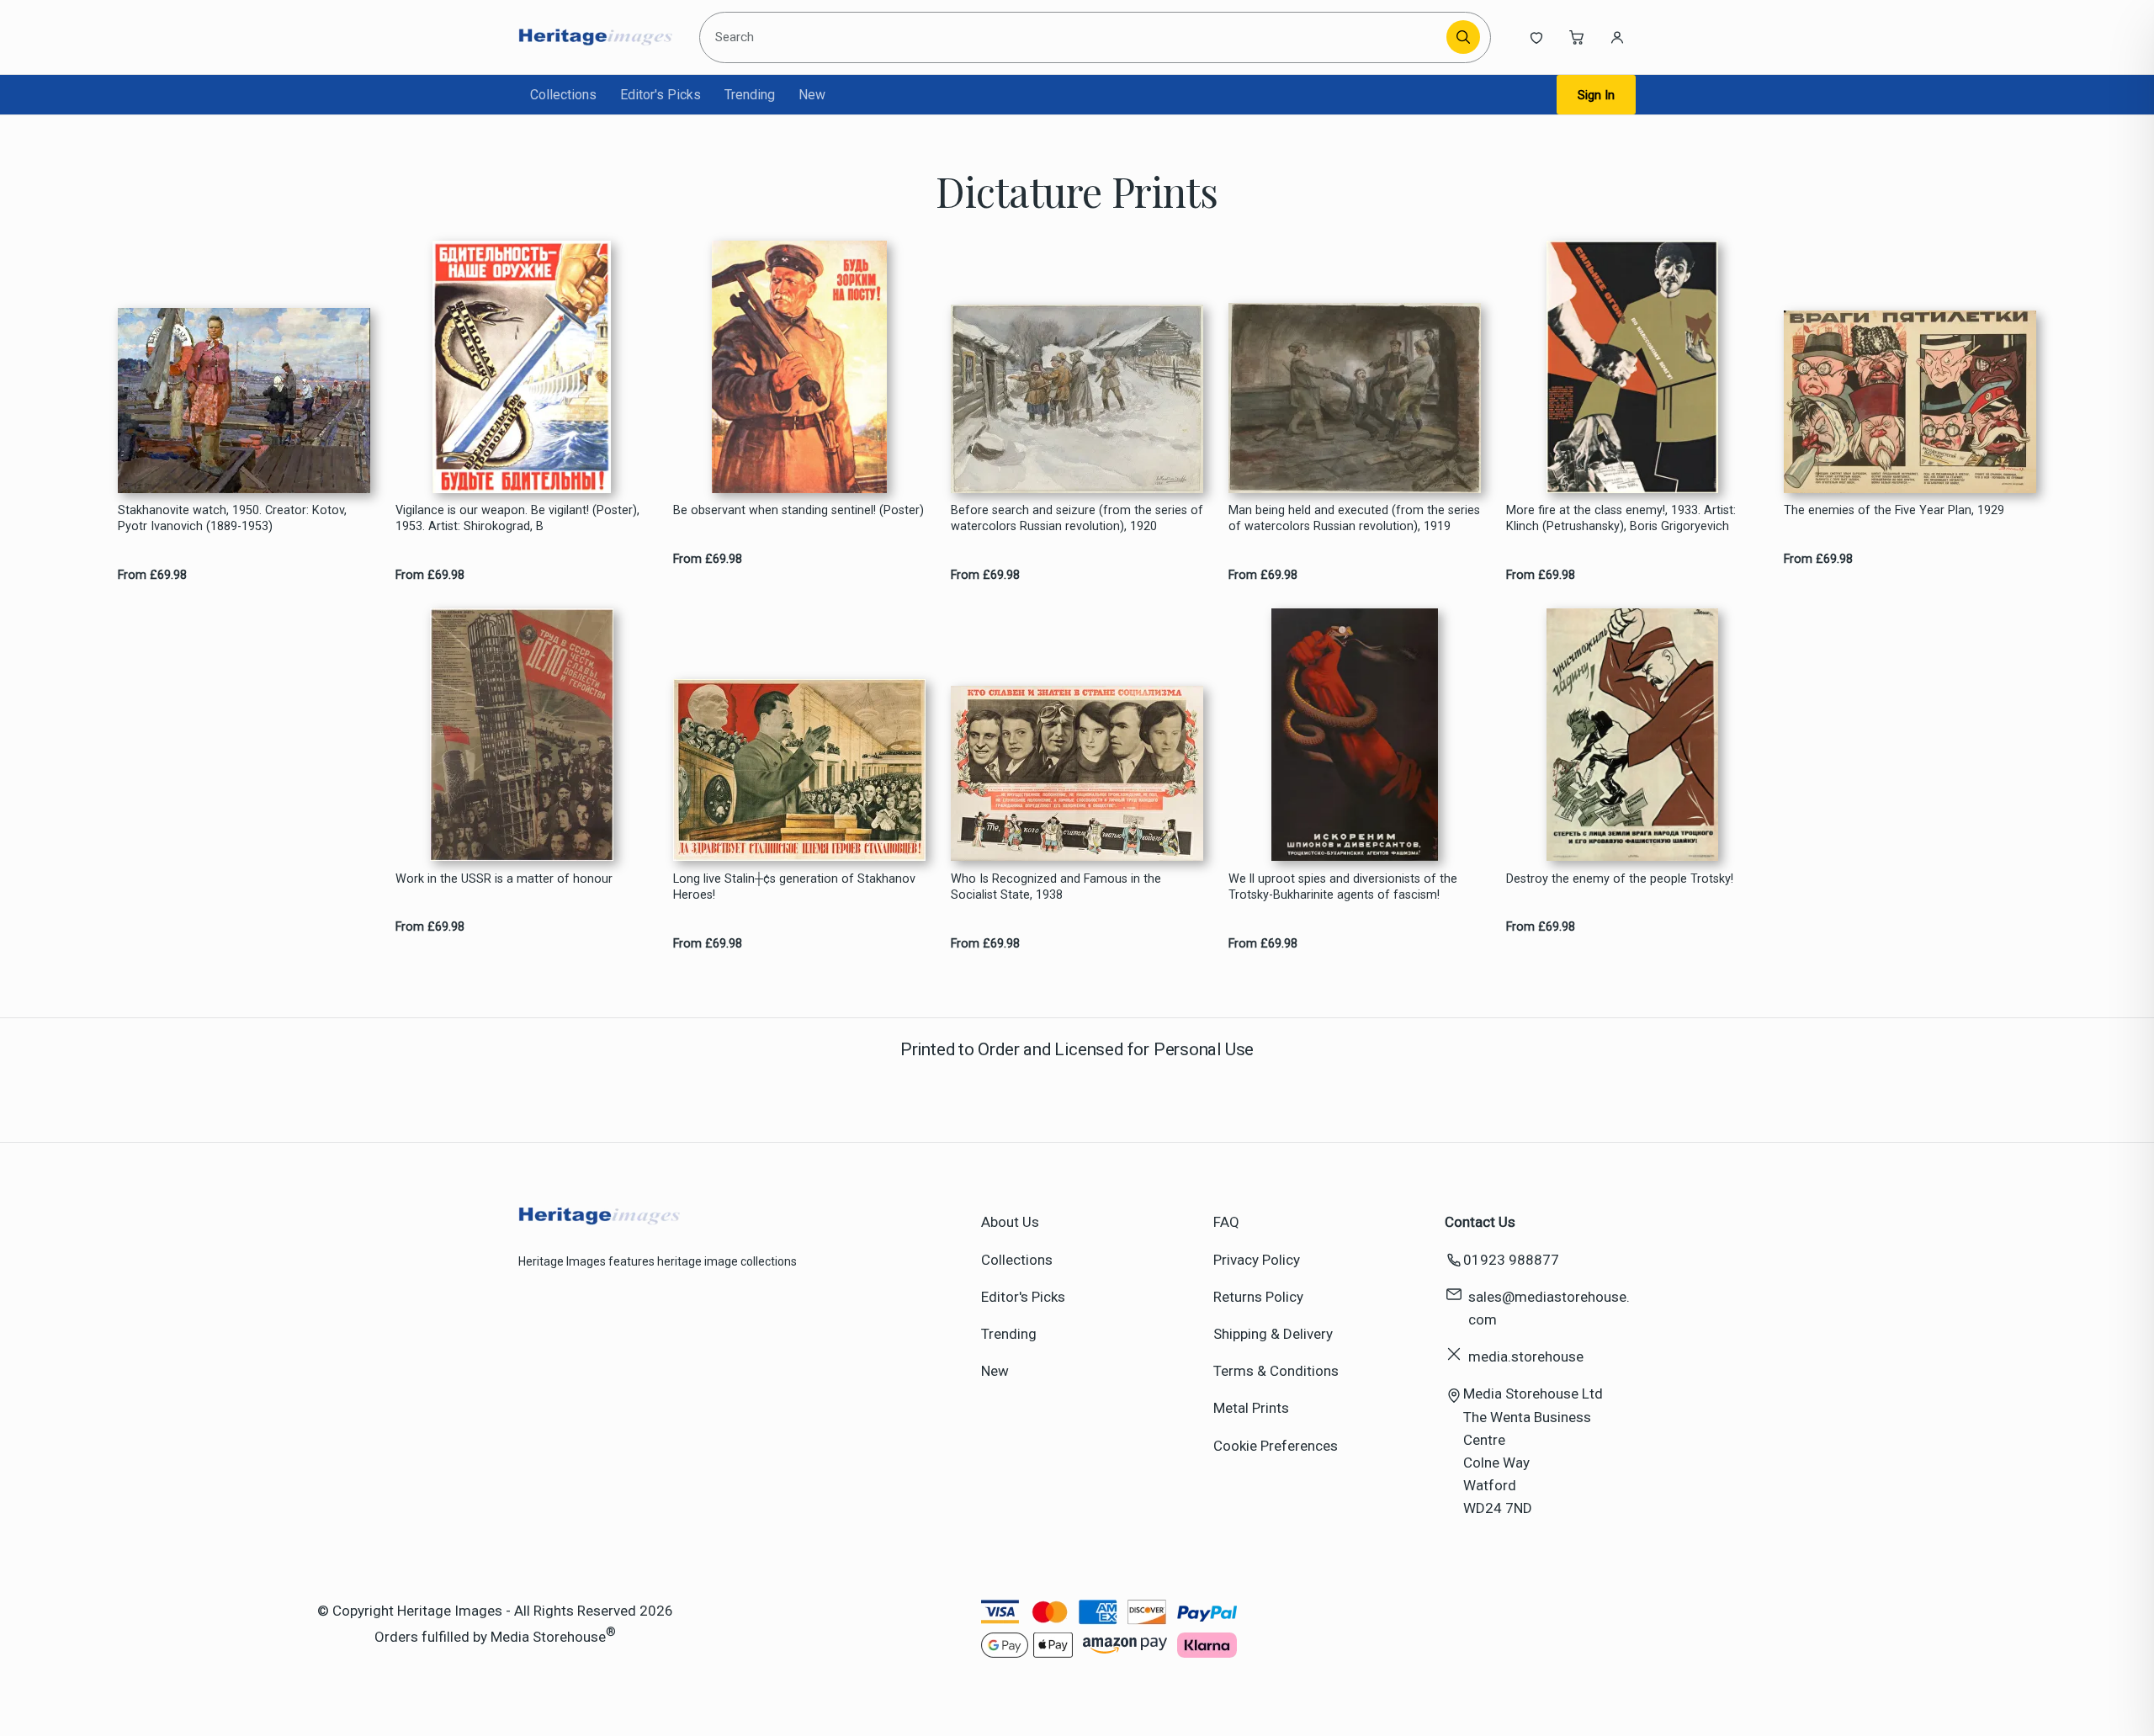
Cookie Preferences (1276, 1446)
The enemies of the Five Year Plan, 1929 (1894, 510)
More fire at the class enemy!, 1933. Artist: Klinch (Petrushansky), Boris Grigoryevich (1621, 518)
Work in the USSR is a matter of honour (504, 879)
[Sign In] (1617, 37)
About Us (1010, 1222)
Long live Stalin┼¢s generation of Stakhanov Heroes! (794, 887)
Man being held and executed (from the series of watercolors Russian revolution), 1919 (1354, 518)
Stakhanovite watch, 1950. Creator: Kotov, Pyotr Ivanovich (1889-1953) (232, 518)
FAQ (1226, 1222)
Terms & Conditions (1276, 1371)
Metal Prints (1251, 1408)
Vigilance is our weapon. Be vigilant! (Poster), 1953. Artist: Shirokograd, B (517, 518)
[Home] (595, 37)
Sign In (1596, 95)
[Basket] (1577, 37)
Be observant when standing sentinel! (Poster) (798, 510)
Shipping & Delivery (1273, 1334)
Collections (563, 95)
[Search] (1463, 37)
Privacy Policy (1257, 1260)
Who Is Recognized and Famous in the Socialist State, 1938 (1056, 887)
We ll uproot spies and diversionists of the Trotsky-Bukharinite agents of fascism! (1343, 887)
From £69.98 (152, 575)
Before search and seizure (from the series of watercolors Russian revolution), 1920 (1077, 518)
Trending (750, 95)
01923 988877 (1511, 1260)
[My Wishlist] (1536, 37)
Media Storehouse (548, 1636)
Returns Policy (1258, 1297)
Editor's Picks (661, 95)
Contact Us (1480, 1222)
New (812, 95)
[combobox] (1076, 37)
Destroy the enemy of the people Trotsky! (1620, 879)
